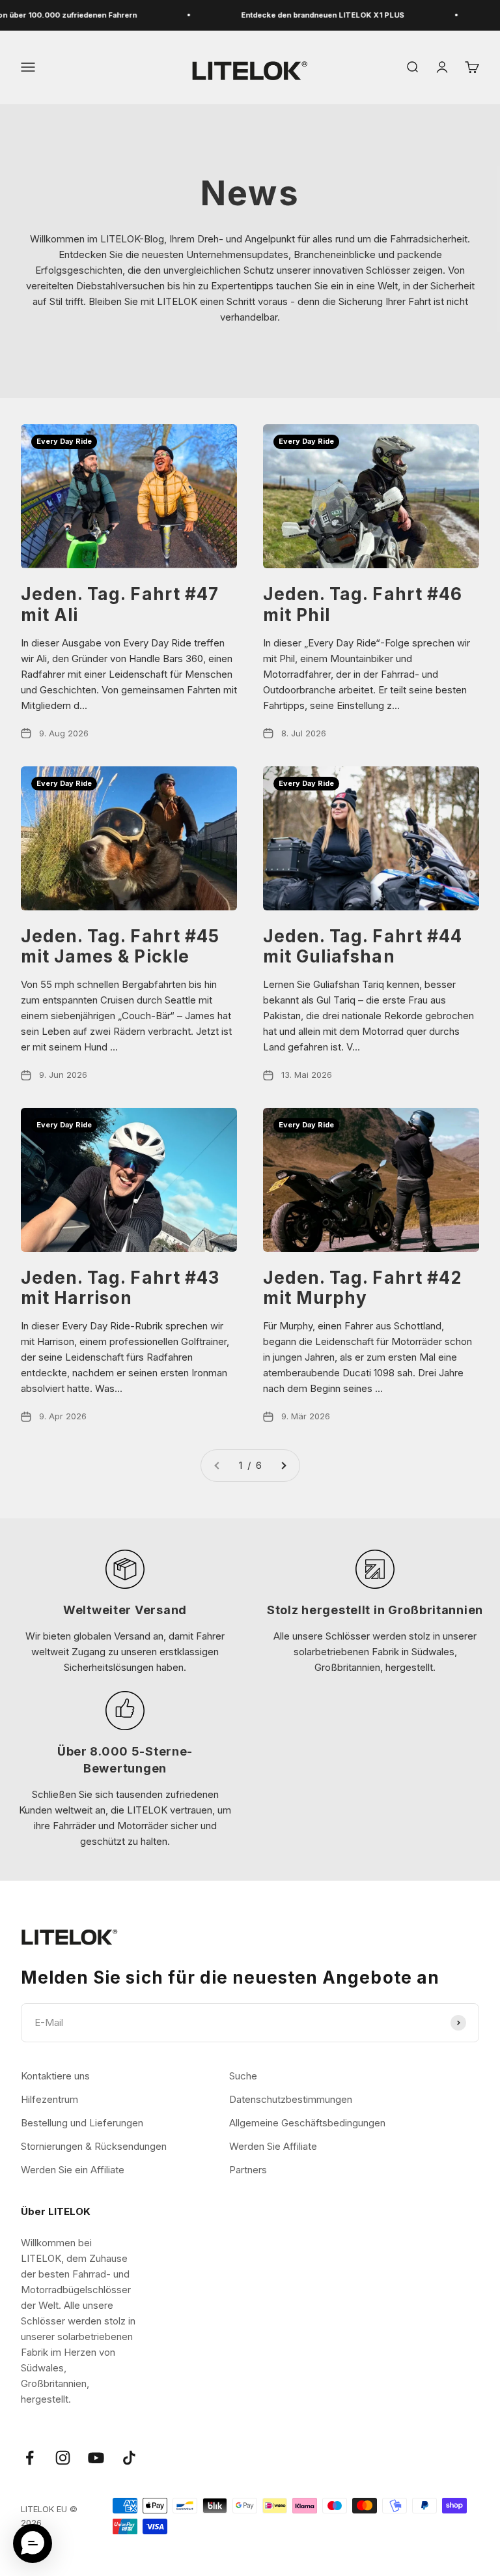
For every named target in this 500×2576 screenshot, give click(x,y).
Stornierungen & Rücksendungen (94, 2146)
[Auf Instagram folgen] (63, 2458)
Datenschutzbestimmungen (291, 2099)
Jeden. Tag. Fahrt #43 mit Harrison (120, 1288)
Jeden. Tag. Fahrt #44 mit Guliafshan (363, 946)
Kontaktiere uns (55, 2076)
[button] (33, 2543)
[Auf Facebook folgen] (30, 2458)
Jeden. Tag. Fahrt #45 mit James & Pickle (120, 946)
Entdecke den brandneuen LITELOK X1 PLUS (304, 15)
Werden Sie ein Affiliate (73, 2170)
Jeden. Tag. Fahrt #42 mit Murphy (362, 1288)
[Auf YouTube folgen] (96, 2458)
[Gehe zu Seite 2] (283, 1466)
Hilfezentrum (49, 2099)
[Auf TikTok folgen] (129, 2458)
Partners (248, 2170)
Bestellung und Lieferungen (82, 2123)
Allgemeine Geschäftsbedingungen (307, 2123)
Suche (243, 2076)
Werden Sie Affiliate (273, 2146)
